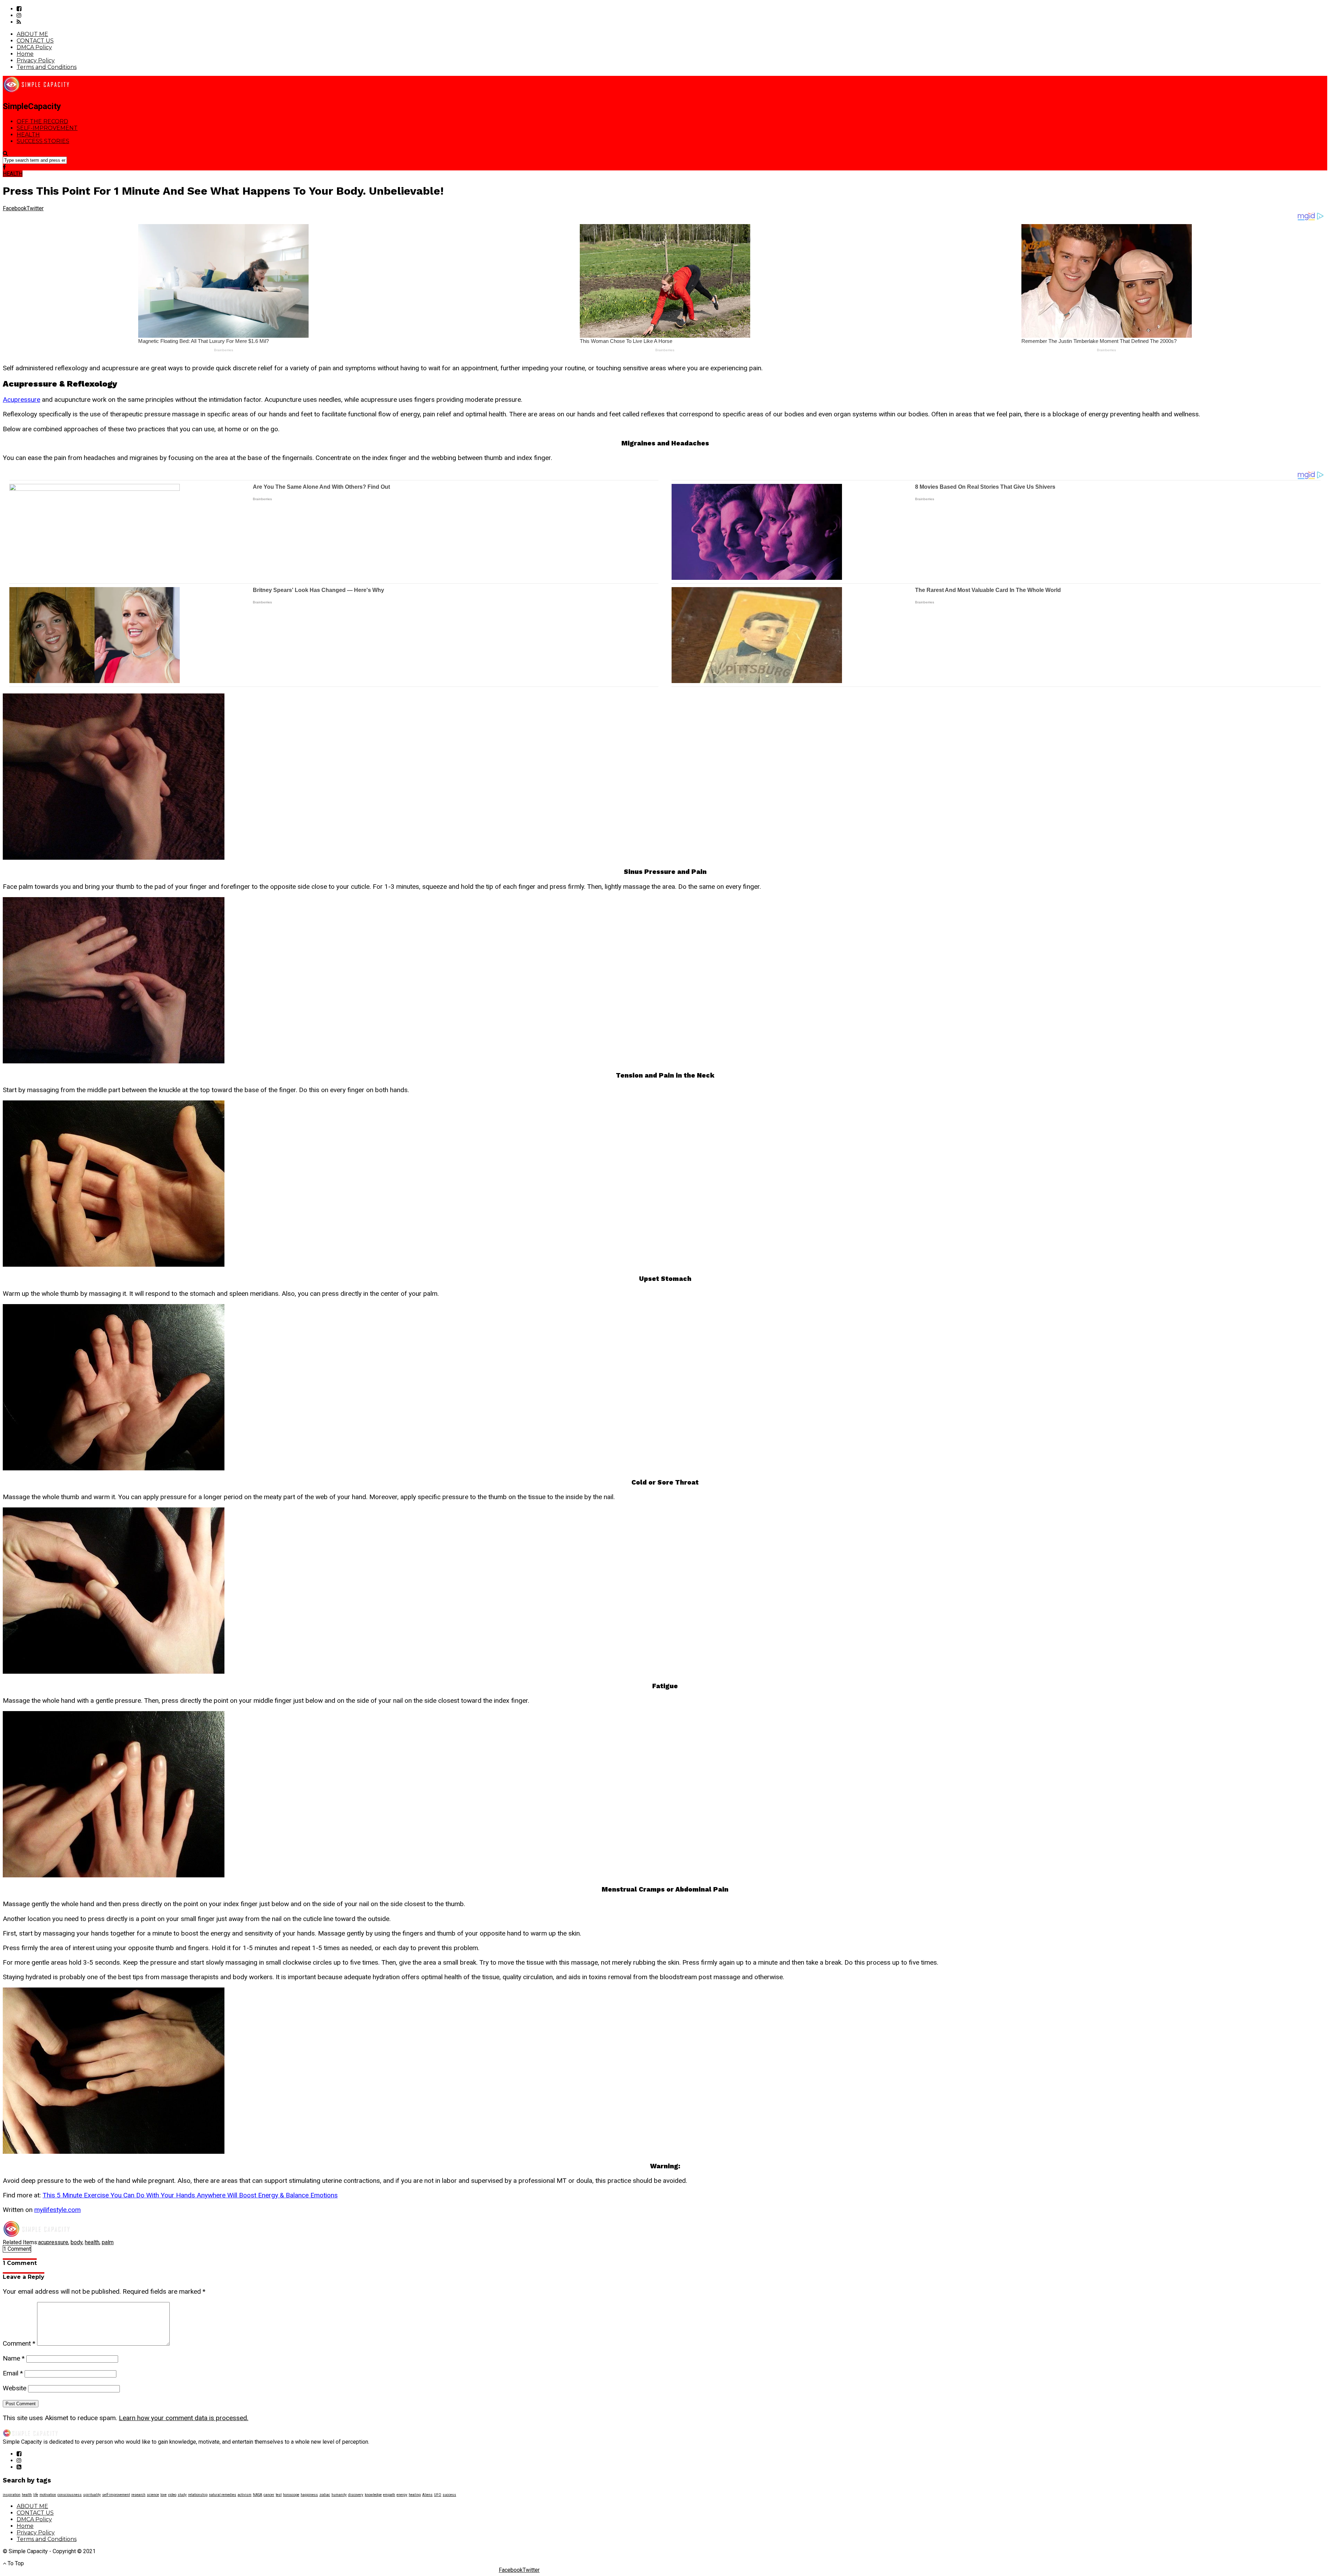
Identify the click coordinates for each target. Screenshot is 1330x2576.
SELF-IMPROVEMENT (47, 128)
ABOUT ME (32, 34)
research (138, 2495)
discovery (356, 2495)
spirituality (92, 2495)
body (77, 2242)
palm (108, 2242)
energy (402, 2495)
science (153, 2495)
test (279, 2495)
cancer (269, 2495)
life (36, 2495)
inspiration (12, 2495)
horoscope (291, 2495)
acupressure (53, 2242)
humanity (339, 2495)
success (449, 2495)
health (92, 2242)
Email (13, 2373)
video (172, 2495)
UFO (438, 2495)
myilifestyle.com (57, 2210)
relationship (198, 2495)
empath (389, 2495)
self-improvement (116, 2495)
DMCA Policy (34, 47)
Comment (19, 2343)
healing (415, 2495)
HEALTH (28, 135)
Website (15, 2388)
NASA (258, 2495)
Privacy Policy (36, 60)
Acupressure (21, 400)
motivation (48, 2495)
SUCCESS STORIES (43, 141)
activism (245, 2495)
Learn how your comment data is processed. (184, 2418)
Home (25, 54)
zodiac (325, 2495)
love (163, 2495)
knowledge (373, 2495)
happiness (309, 2495)
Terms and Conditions (47, 67)
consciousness (70, 2495)
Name (14, 2358)
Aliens (427, 2495)
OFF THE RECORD (42, 121)
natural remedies (223, 2495)
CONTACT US (35, 41)
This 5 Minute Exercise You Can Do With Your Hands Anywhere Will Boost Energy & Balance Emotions (190, 2195)
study (182, 2495)
